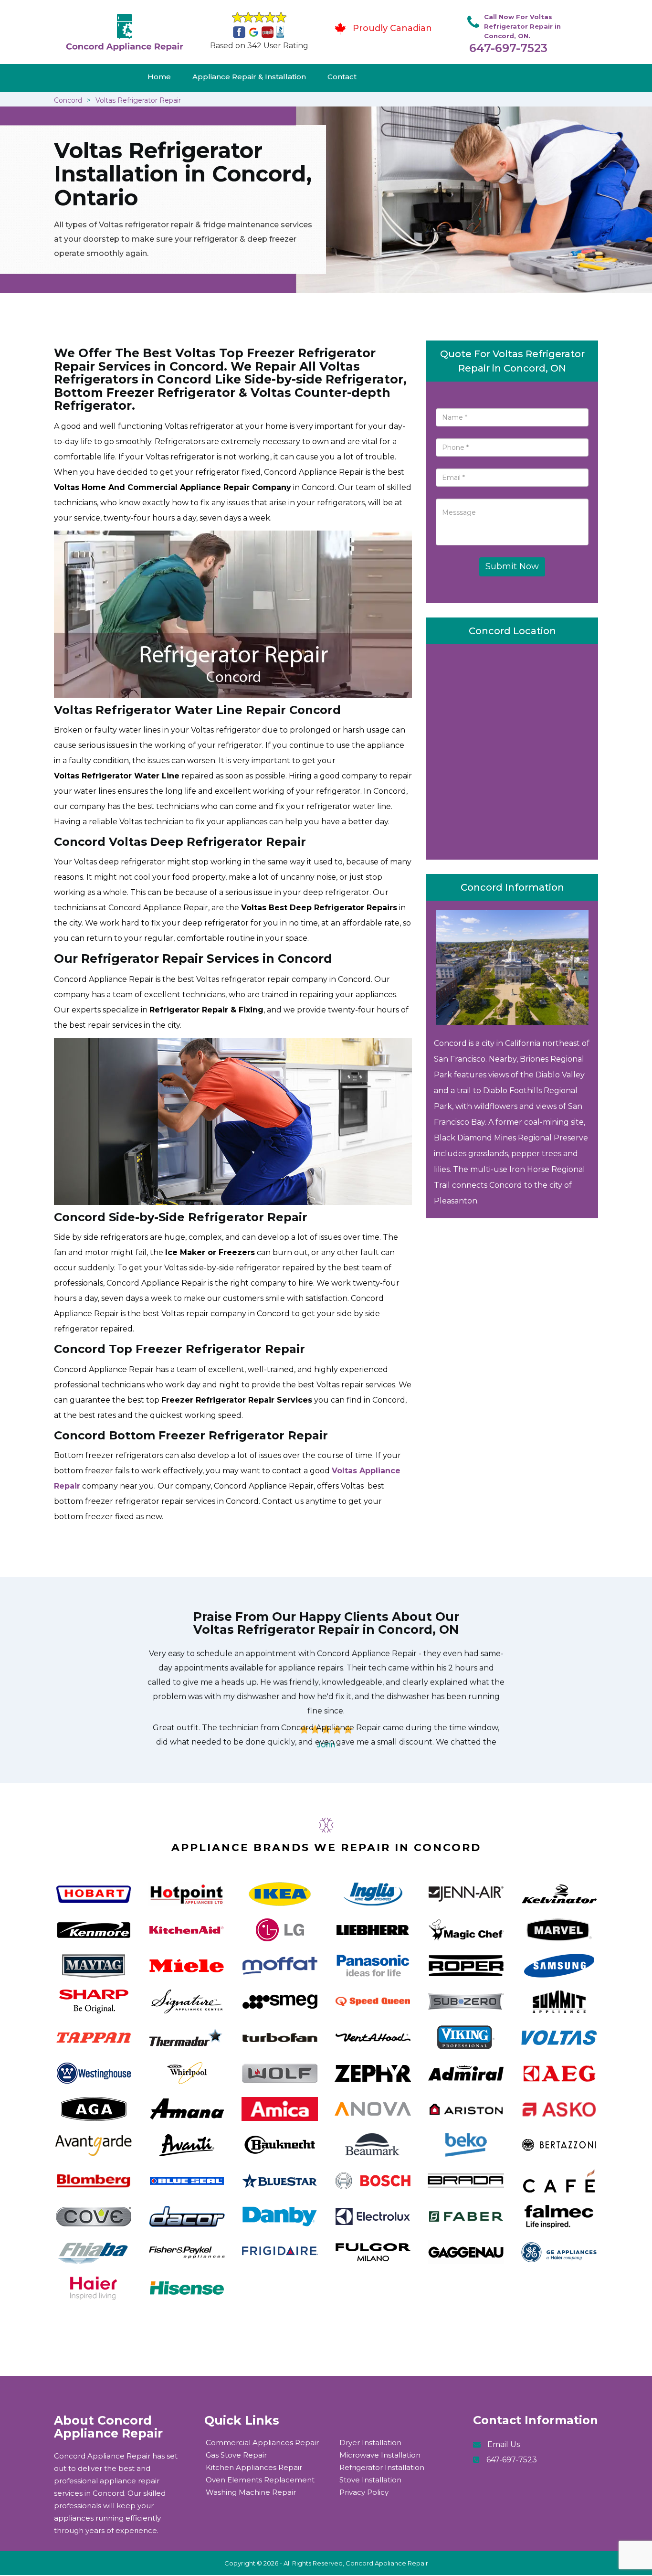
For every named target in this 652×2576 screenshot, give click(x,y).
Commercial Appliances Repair (262, 2443)
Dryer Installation (370, 2443)
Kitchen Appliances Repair (254, 2467)
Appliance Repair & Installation (249, 77)
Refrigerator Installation (382, 2467)
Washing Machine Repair (251, 2492)
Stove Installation (370, 2480)
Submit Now (512, 566)
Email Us (504, 2444)
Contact (342, 77)
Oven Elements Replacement (260, 2480)
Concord (68, 100)
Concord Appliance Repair (387, 2563)
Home (159, 77)
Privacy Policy (364, 2492)
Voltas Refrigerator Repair (138, 100)
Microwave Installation (380, 2455)
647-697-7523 (508, 48)
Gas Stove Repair (236, 2455)
